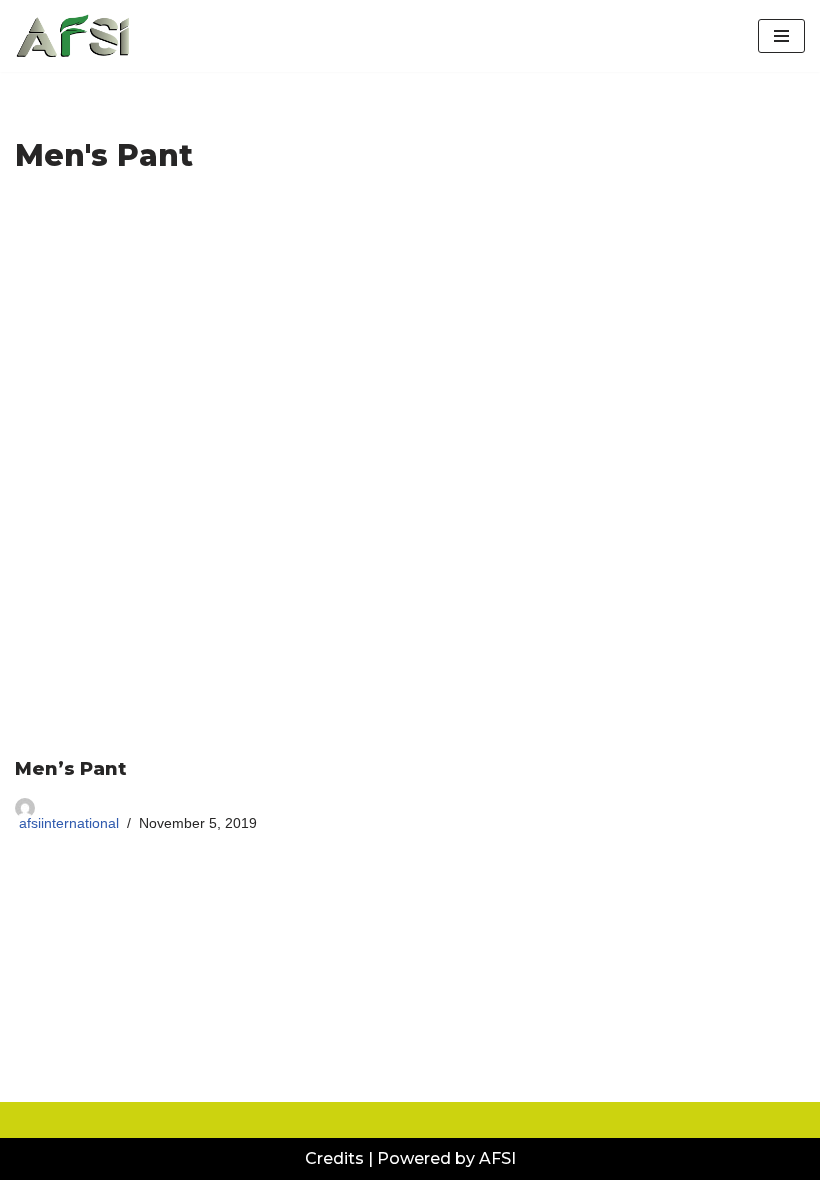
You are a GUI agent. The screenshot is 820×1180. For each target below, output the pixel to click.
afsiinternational (69, 823)
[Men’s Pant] (410, 473)
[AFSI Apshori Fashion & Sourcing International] (75, 36)
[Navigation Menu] (781, 36)
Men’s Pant (70, 769)
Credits (334, 1158)
